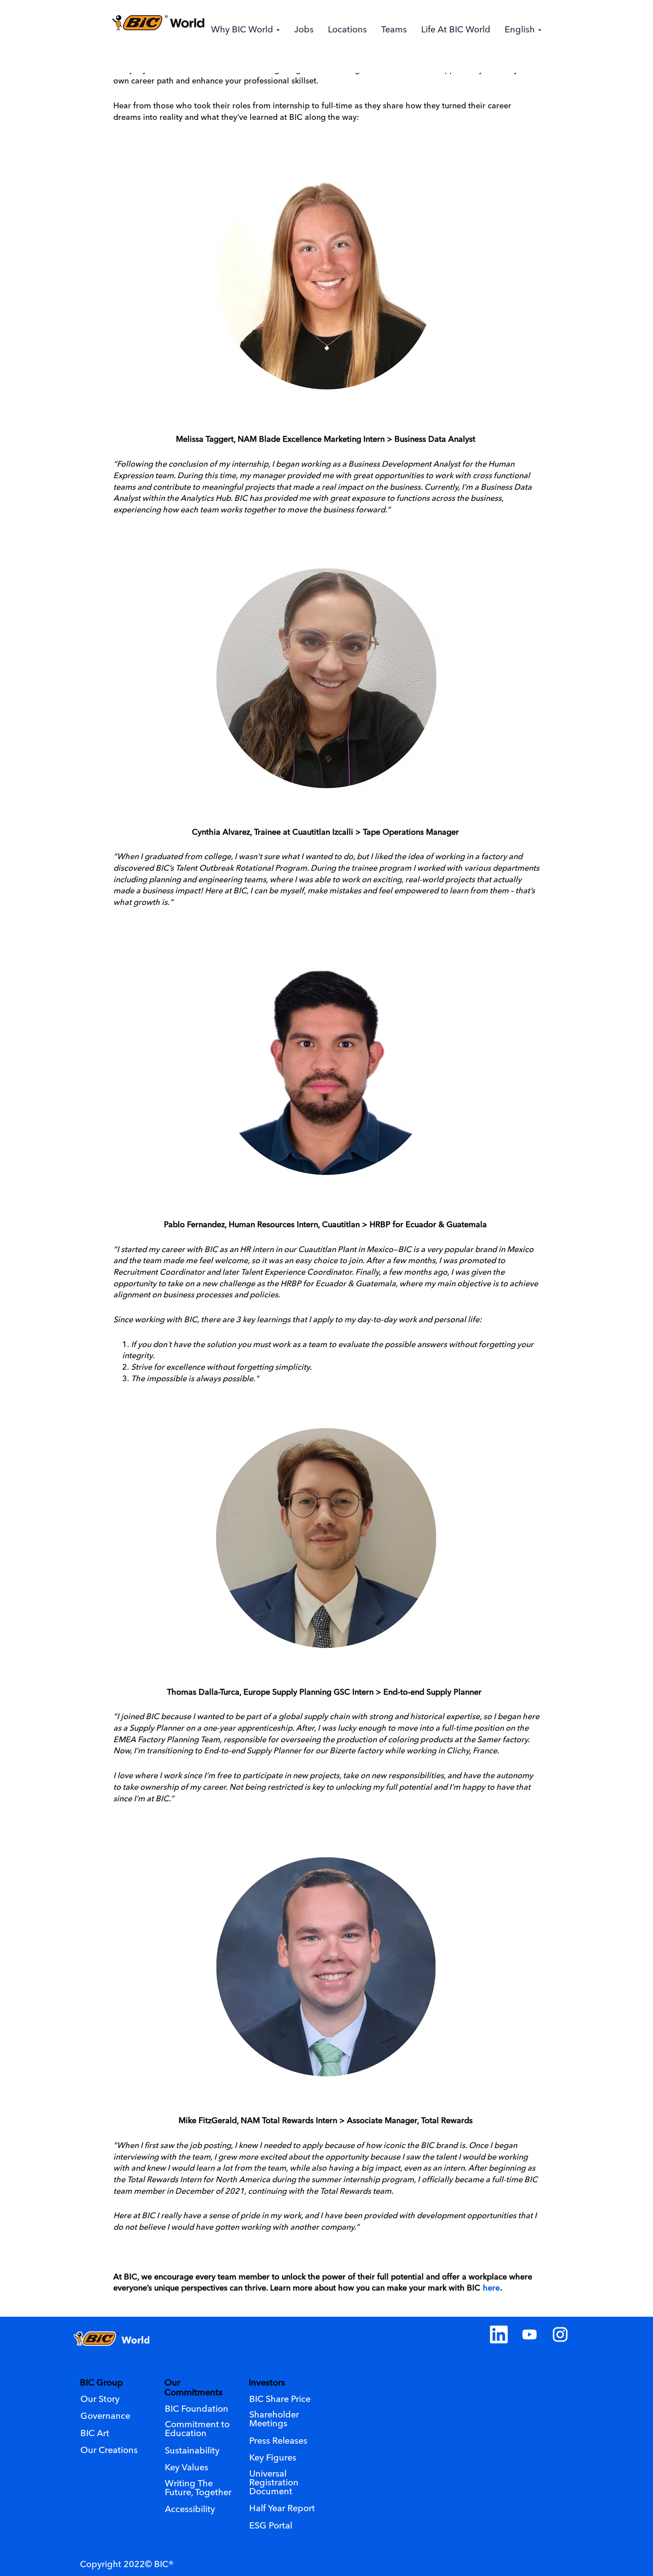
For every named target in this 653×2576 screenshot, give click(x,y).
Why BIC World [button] (243, 30)
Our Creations (109, 2451)
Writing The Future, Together (198, 2489)
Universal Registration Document (274, 2483)
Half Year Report (282, 2509)
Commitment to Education (197, 2429)
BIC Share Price (280, 2400)
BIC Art (95, 2434)
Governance (105, 2417)
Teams (394, 30)
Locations (347, 30)
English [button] (521, 30)
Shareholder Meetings (274, 2420)
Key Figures (273, 2458)
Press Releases (278, 2441)
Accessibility (190, 2510)
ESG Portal (271, 2526)
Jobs (304, 30)
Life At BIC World (456, 30)
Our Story (100, 2400)
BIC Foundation (197, 2410)
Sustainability (192, 2451)
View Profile (518, 63)
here (491, 2288)
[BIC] (158, 23)
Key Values (187, 2468)
